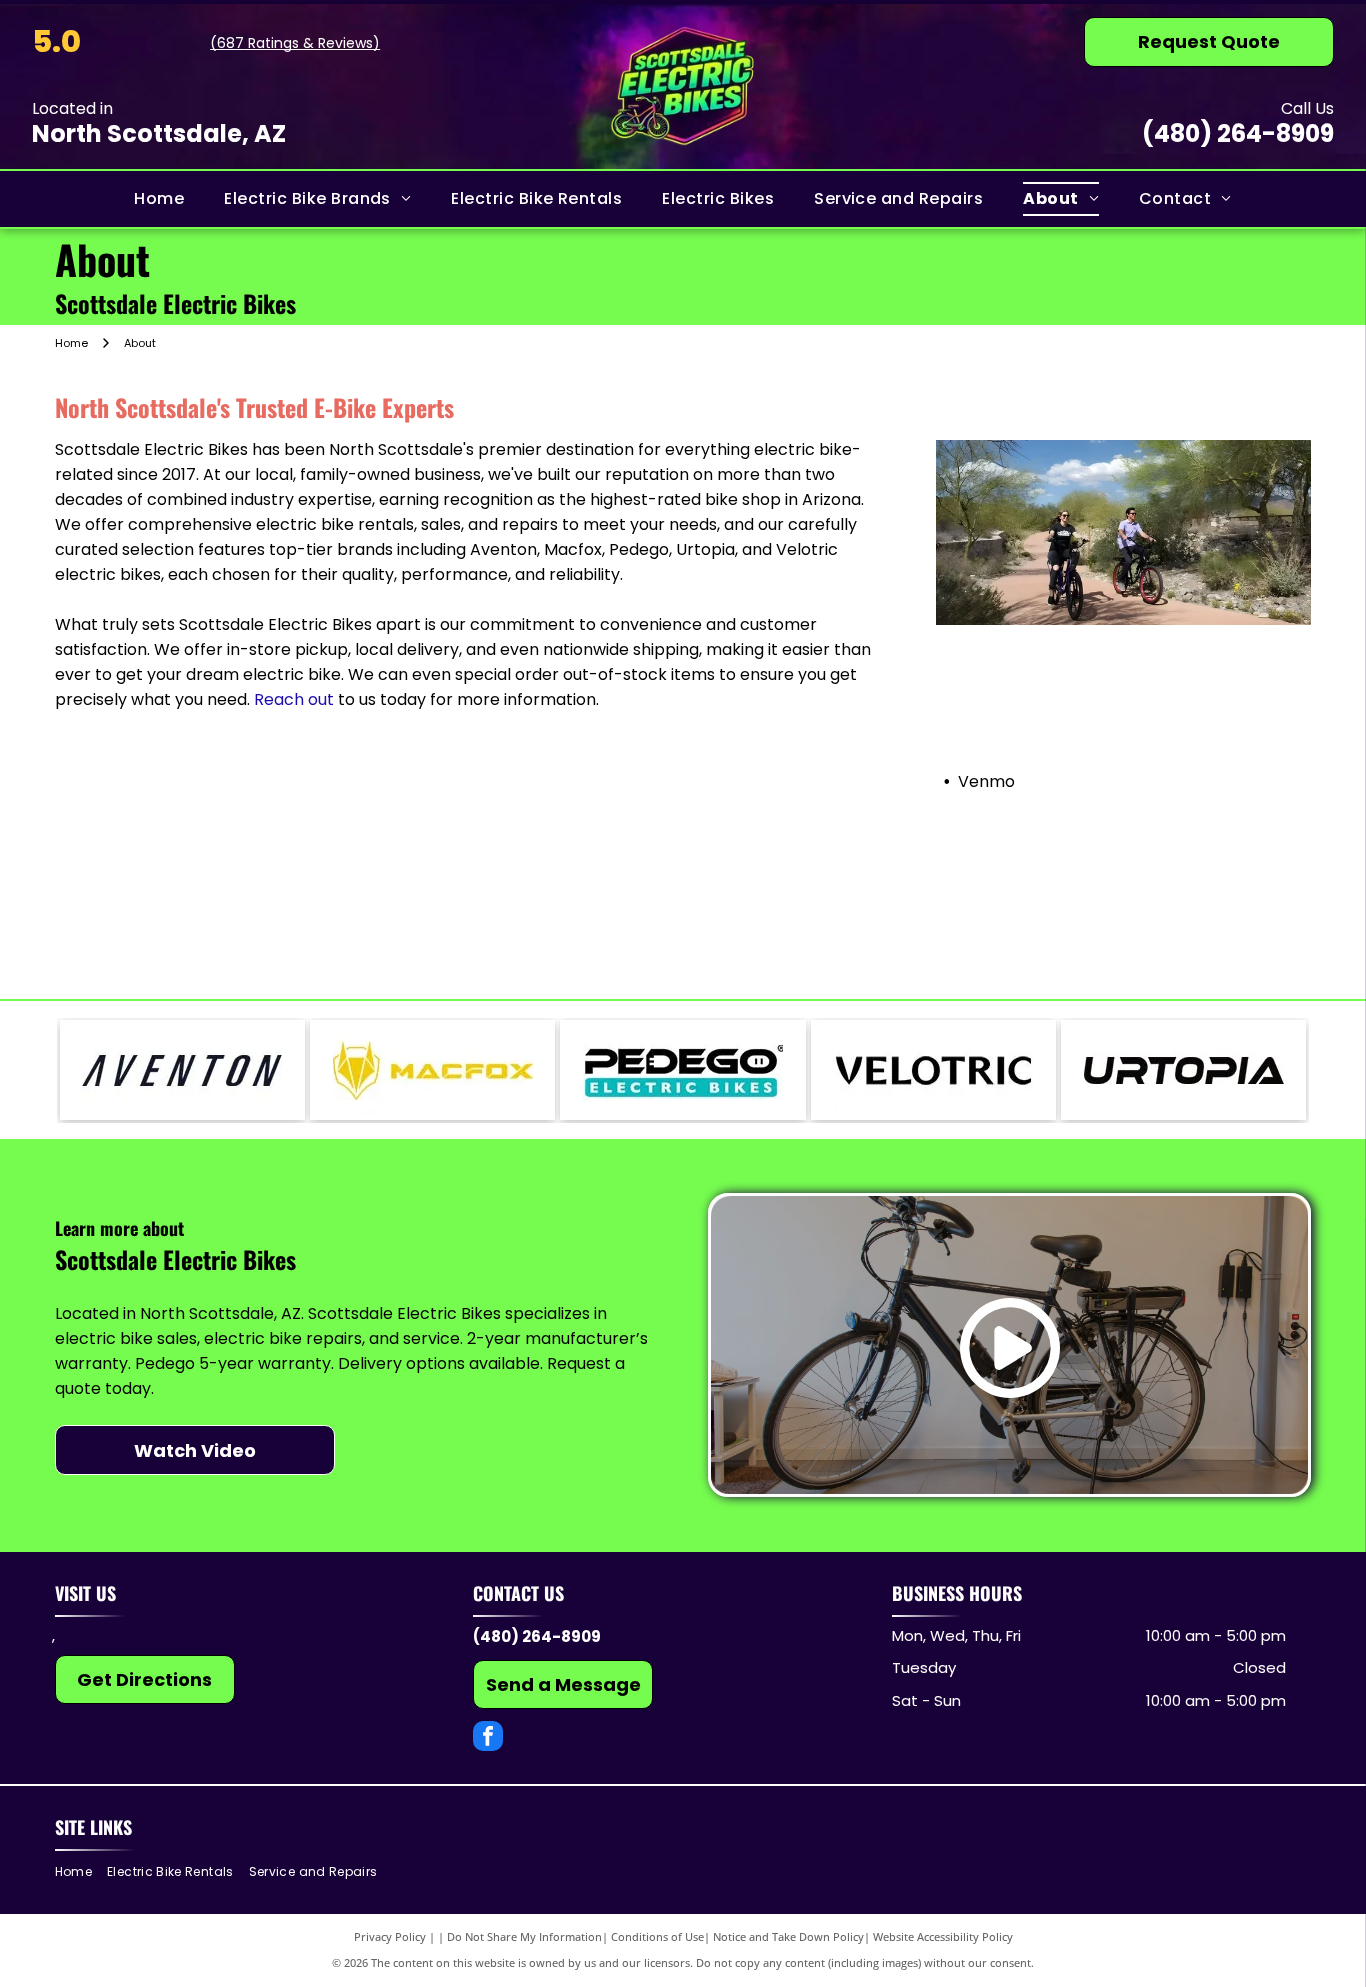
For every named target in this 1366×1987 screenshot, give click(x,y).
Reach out (294, 699)
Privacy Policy (390, 1936)
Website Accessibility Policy (943, 1936)
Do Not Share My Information (524, 1936)
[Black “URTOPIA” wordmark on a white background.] (1183, 1070)
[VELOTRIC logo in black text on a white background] (933, 1070)
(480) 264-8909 (1238, 133)
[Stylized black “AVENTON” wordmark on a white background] (182, 1070)
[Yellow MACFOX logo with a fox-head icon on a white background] (432, 1070)
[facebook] (488, 1738)
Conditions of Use (657, 1936)
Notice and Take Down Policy (788, 1936)
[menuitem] (159, 199)
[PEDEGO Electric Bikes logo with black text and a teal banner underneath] (682, 1070)
